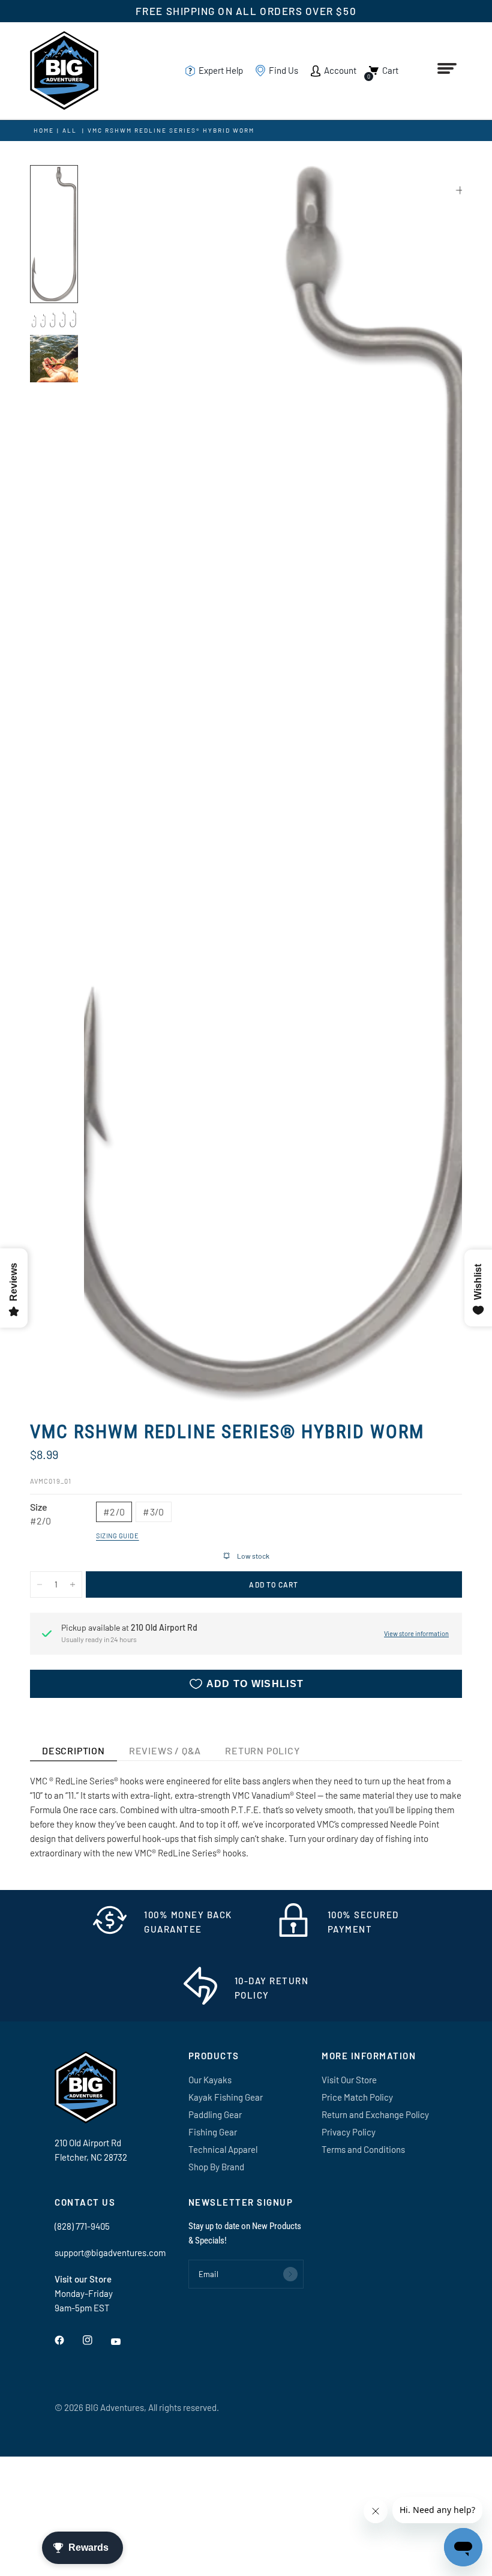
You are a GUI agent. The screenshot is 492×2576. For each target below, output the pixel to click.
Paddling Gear (215, 2114)
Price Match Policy (357, 2097)
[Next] (431, 784)
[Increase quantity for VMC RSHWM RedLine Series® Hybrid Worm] (73, 1584)
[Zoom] (460, 190)
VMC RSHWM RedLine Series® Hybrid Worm (171, 130)
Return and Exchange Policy (375, 2114)
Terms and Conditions (363, 2149)
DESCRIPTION (73, 1750)
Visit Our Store (349, 2080)
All (70, 130)
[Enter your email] (290, 2274)
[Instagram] (96, 2340)
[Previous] (115, 784)
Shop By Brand (216, 2167)
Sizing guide (118, 1536)
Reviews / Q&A (165, 1750)
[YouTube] (124, 2342)
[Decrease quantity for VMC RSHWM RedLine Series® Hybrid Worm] (40, 1584)
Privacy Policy (349, 2132)
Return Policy (262, 1750)
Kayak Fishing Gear (226, 2097)
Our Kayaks (210, 2080)
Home (44, 130)
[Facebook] (68, 2340)
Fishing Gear (213, 2132)
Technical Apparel (223, 2149)
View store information (416, 1633)
